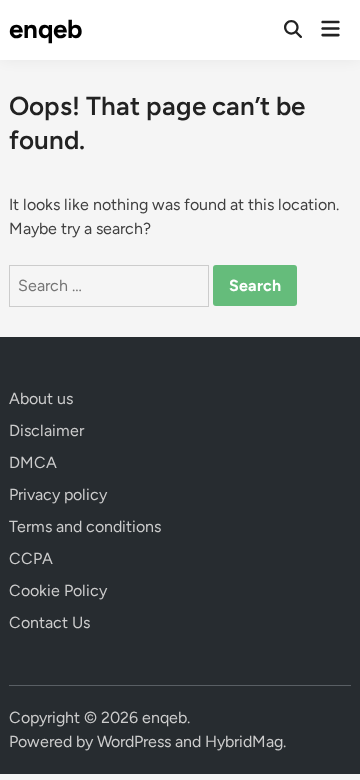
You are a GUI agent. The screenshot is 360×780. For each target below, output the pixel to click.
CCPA (31, 558)
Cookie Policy (58, 590)
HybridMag (244, 741)
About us (41, 398)
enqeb (46, 29)
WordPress (134, 741)
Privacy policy (58, 494)
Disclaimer (46, 430)
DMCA (33, 462)
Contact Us (49, 622)
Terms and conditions (85, 526)
